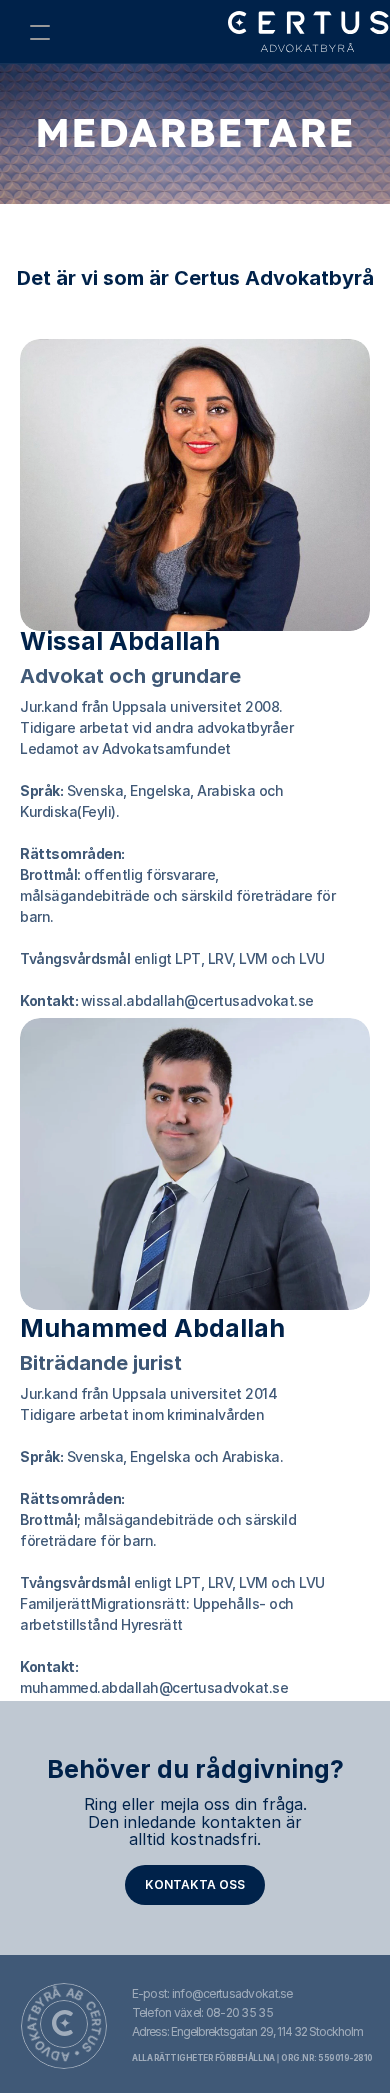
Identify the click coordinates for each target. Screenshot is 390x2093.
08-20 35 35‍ (239, 2012)
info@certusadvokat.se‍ (232, 1993)
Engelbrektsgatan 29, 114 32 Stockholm (267, 2031)
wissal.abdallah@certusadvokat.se (197, 1000)
